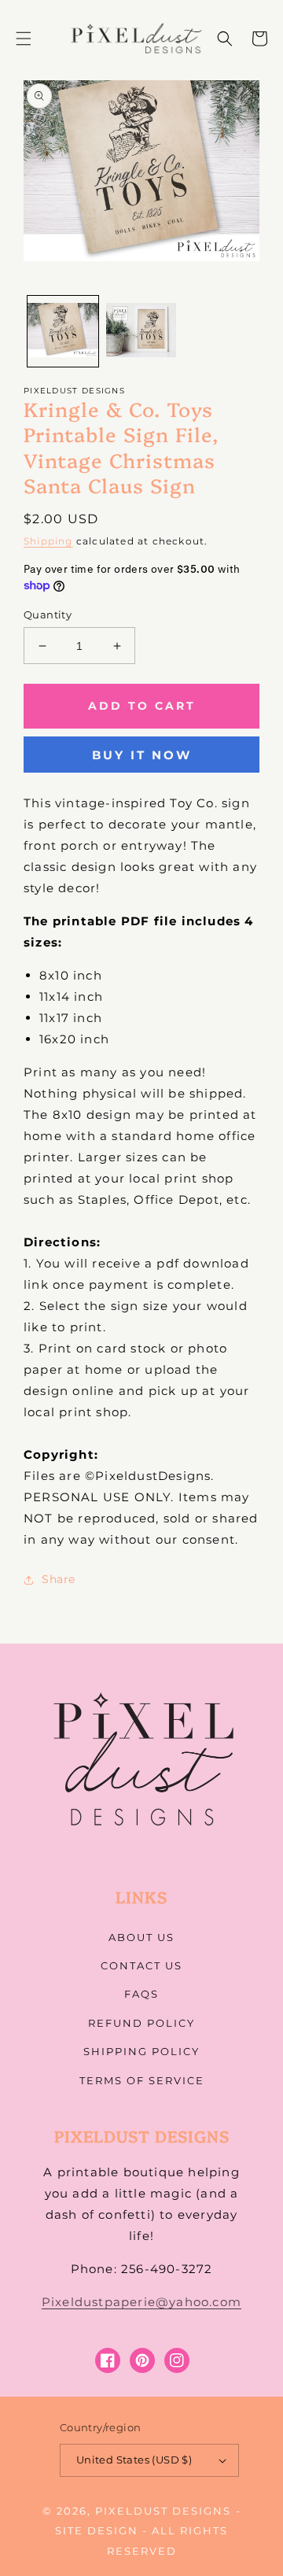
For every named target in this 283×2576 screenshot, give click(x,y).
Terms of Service (142, 2080)
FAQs (141, 1994)
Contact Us (141, 1965)
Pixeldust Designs (163, 2511)
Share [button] (59, 1579)
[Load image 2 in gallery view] (141, 331)
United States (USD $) (134, 2460)
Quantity (48, 614)
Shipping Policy (141, 2051)
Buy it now (142, 755)
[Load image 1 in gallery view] (63, 331)
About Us (141, 1937)
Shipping (48, 541)
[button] (24, 39)
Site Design (97, 2530)
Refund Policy (141, 2023)
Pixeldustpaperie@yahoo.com (141, 2302)
